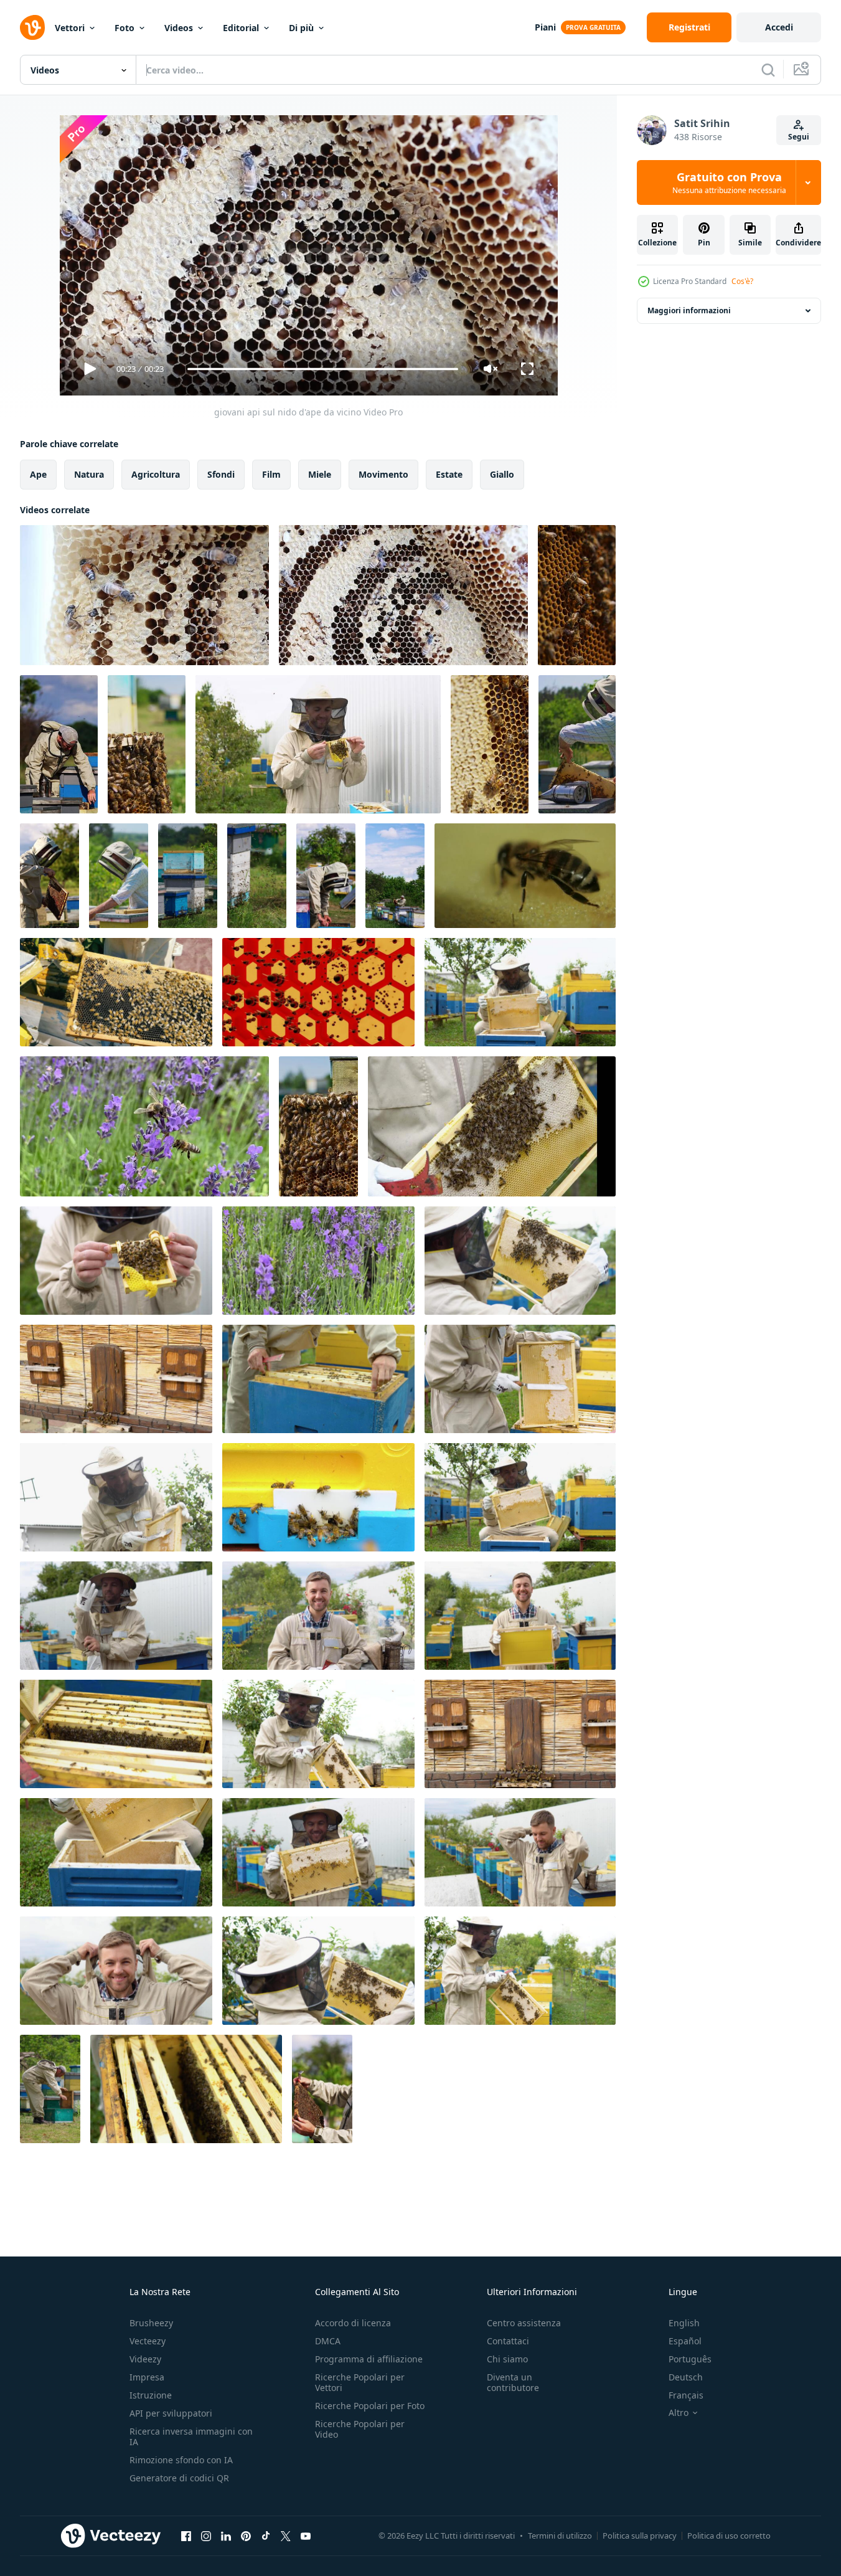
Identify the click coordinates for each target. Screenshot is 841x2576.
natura (89, 474)
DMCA (328, 2341)
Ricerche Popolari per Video (360, 2429)
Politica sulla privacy (640, 2536)
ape (38, 474)
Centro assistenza (524, 2323)
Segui (799, 137)
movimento (383, 474)
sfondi (221, 474)
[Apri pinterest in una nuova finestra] (246, 2536)
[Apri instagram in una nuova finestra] (206, 2536)
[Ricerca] (768, 70)
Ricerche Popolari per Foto (370, 2406)
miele (320, 474)
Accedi (779, 27)
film (271, 474)
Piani (545, 27)
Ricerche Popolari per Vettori (360, 2382)
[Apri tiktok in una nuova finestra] (266, 2536)
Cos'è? (742, 281)
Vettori (70, 28)
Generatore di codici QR (179, 2478)
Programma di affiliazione (369, 2359)
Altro (679, 2413)
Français (686, 2395)
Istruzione (151, 2395)
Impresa (147, 2377)
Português (690, 2359)
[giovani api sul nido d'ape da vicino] (144, 595)
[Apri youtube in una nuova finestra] (306, 2536)
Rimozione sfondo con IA (181, 2460)
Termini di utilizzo (560, 2536)
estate (449, 474)
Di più (301, 28)
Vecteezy (148, 2341)
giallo (502, 474)
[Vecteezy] (32, 27)
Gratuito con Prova (729, 182)
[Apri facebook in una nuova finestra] (186, 2536)
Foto (125, 28)
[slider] (322, 369)
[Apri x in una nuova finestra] (286, 2536)
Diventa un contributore (513, 2382)
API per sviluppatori (171, 2413)
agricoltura (156, 474)
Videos (179, 28)
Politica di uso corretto (729, 2536)
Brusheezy (151, 2323)
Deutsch (686, 2377)
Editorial (241, 28)
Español (685, 2341)
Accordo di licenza (353, 2323)
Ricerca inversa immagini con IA (191, 2436)
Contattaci (508, 2341)
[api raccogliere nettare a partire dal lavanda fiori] (144, 1126)
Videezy (145, 2359)
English (684, 2323)
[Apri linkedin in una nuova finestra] (226, 2536)
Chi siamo (507, 2359)
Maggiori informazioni (689, 310)
